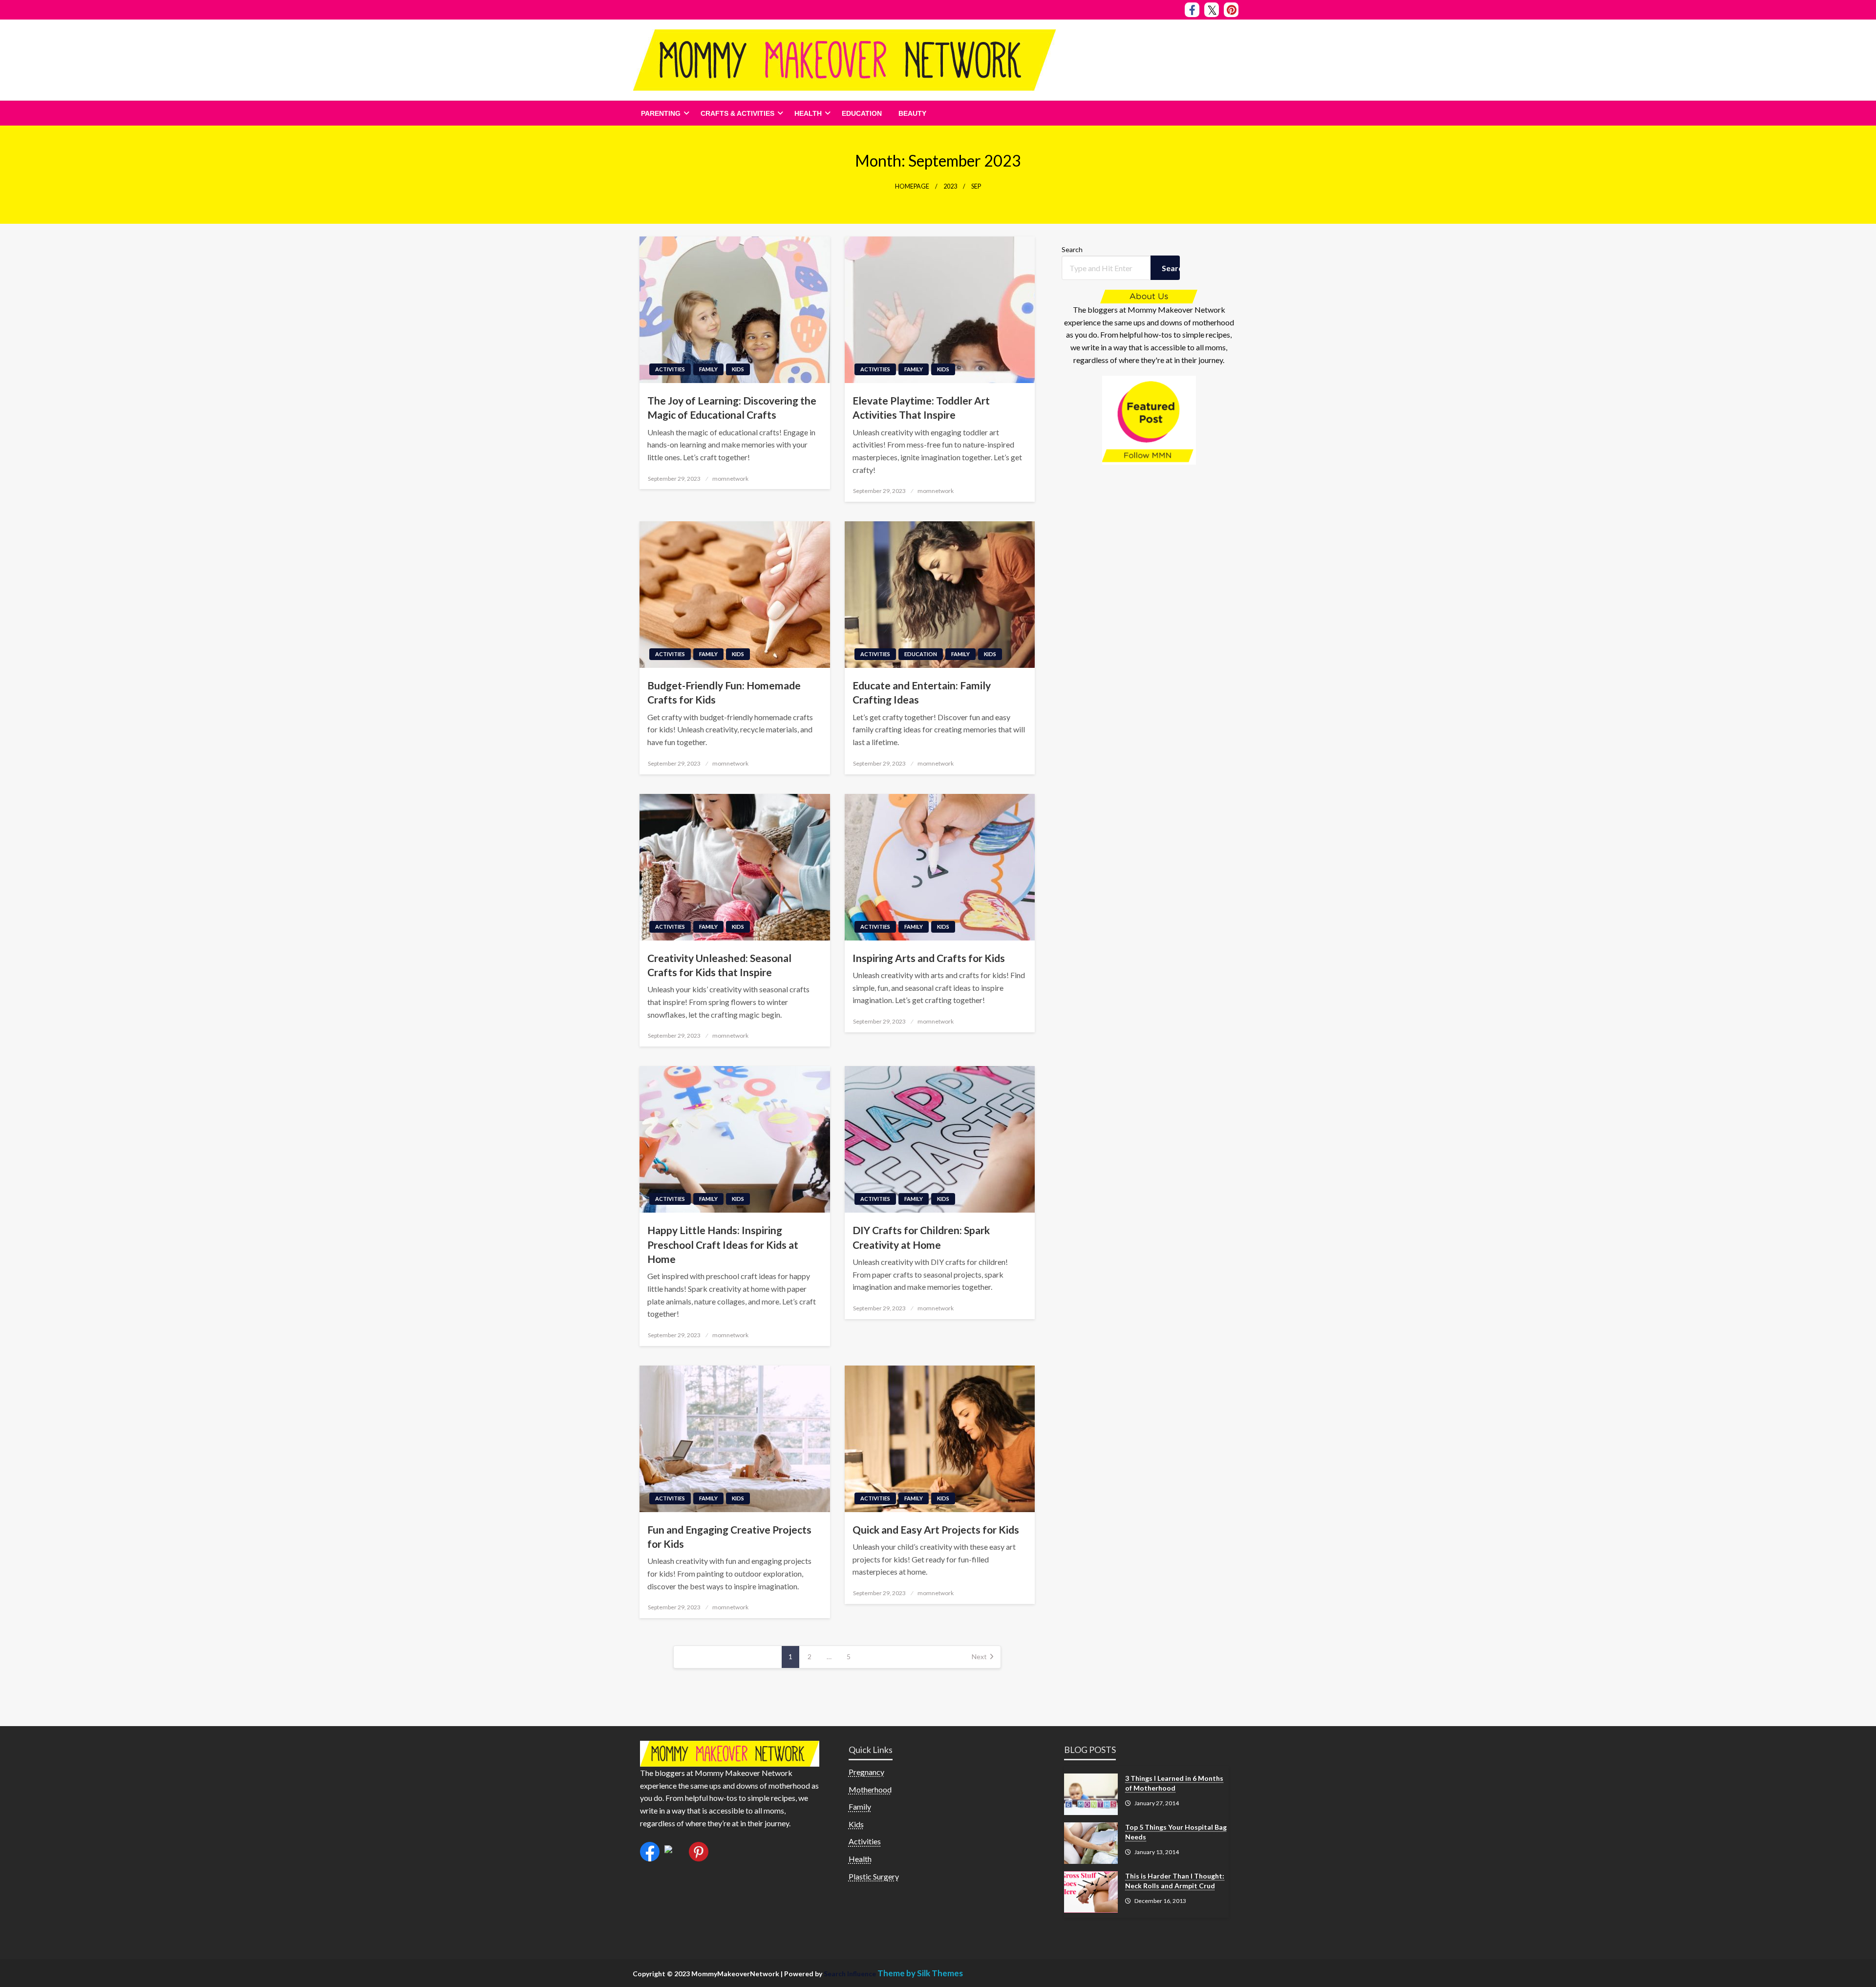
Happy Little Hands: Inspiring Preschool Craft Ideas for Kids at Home (723, 1244)
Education (862, 113)
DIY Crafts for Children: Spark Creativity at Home (921, 1237)
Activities (670, 369)
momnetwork (730, 479)
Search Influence (851, 1974)
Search (1072, 249)
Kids (738, 369)
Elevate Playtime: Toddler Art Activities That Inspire (921, 407)
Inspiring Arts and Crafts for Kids (929, 958)
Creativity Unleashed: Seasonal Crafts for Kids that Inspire (719, 965)
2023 (950, 186)
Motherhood (870, 1789)
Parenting (661, 113)
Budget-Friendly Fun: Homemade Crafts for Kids (724, 692)
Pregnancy (866, 1772)
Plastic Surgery (874, 1876)
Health (808, 113)
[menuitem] (662, 113)
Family (708, 369)
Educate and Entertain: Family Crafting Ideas (922, 692)
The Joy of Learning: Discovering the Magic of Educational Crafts (732, 407)
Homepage (912, 186)
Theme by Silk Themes (920, 1973)
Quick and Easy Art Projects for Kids (936, 1529)
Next (979, 1656)
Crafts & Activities (737, 113)
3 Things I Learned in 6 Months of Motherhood (1174, 1783)
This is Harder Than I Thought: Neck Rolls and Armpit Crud (1175, 1881)
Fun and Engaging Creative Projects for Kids (729, 1537)
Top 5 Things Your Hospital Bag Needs (1176, 1832)
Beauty (912, 113)
